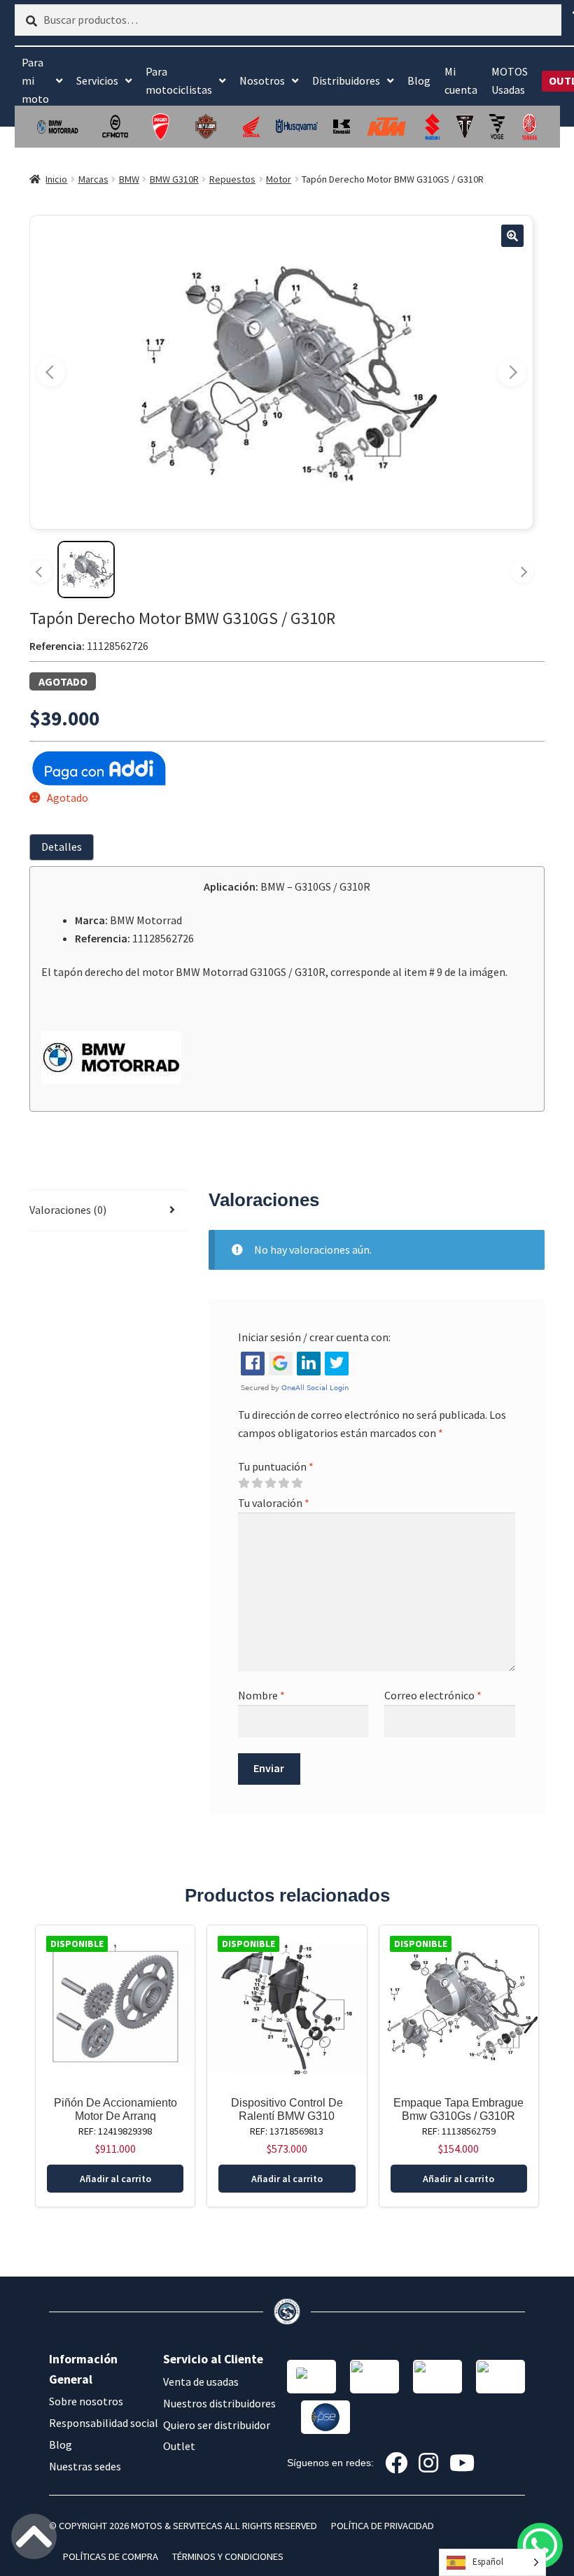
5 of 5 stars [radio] (297, 1483)
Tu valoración (274, 1503)
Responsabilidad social (104, 2423)
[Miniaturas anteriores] (41, 572)
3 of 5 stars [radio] (270, 1483)
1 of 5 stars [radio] (244, 1483)
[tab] (64, 847)
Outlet (179, 2446)
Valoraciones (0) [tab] (68, 1210)
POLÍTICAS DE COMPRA (111, 2556)
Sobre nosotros (86, 2401)
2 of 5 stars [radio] (257, 1483)
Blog (419, 80)
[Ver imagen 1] (86, 569)
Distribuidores (346, 80)
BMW (129, 179)
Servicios (97, 80)
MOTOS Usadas (510, 80)
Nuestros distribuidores (219, 2403)
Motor (279, 179)
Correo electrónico (433, 1695)
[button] (512, 236)
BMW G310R (174, 179)
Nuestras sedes (85, 2466)
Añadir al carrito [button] (115, 2179)
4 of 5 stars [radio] (283, 1483)
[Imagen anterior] (51, 372)
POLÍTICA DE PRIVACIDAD (383, 2526)
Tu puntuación (276, 1466)
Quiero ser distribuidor (217, 2425)
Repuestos (232, 179)
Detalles (62, 847)
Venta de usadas (201, 2382)
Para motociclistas (179, 80)
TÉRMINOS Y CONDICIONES (228, 2556)
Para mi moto (35, 80)
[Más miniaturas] (522, 572)
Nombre (261, 1695)
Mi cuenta (461, 80)
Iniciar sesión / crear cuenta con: (314, 1337)
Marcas (93, 179)
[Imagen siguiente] (512, 372)
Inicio (56, 179)
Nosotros (262, 80)
